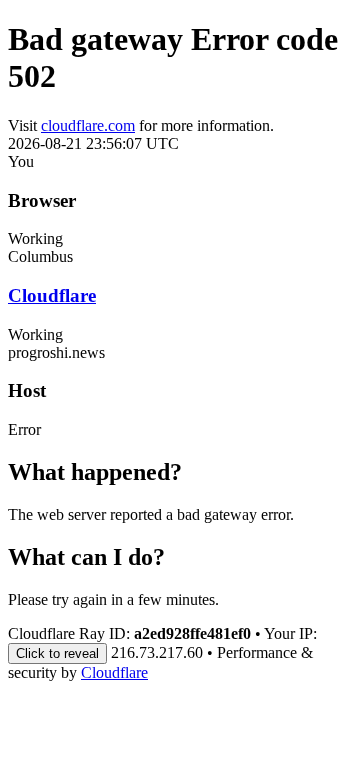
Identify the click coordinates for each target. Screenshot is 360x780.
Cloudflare (52, 295)
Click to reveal (57, 653)
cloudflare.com (88, 125)
